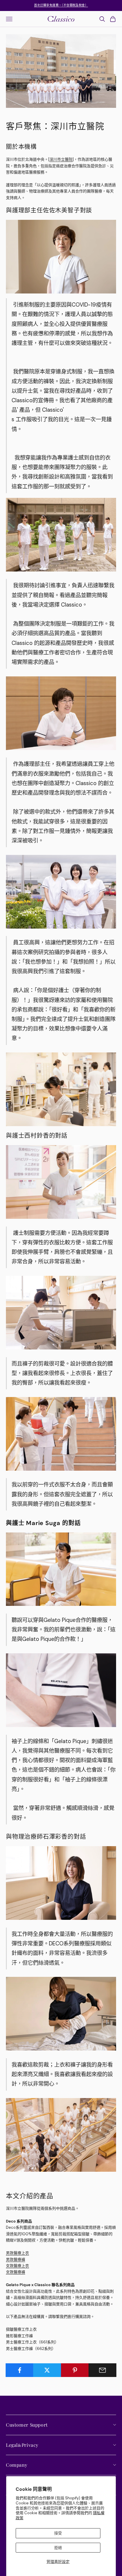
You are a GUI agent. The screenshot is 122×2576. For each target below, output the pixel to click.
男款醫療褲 (16, 2259)
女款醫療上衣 (17, 2266)
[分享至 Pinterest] (75, 2370)
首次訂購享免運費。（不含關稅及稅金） (61, 5)
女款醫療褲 (16, 2272)
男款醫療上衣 (17, 2253)
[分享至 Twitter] (47, 2370)
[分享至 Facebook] (20, 2370)
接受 (58, 2533)
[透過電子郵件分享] (102, 2370)
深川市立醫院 (61, 159)
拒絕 (58, 2548)
